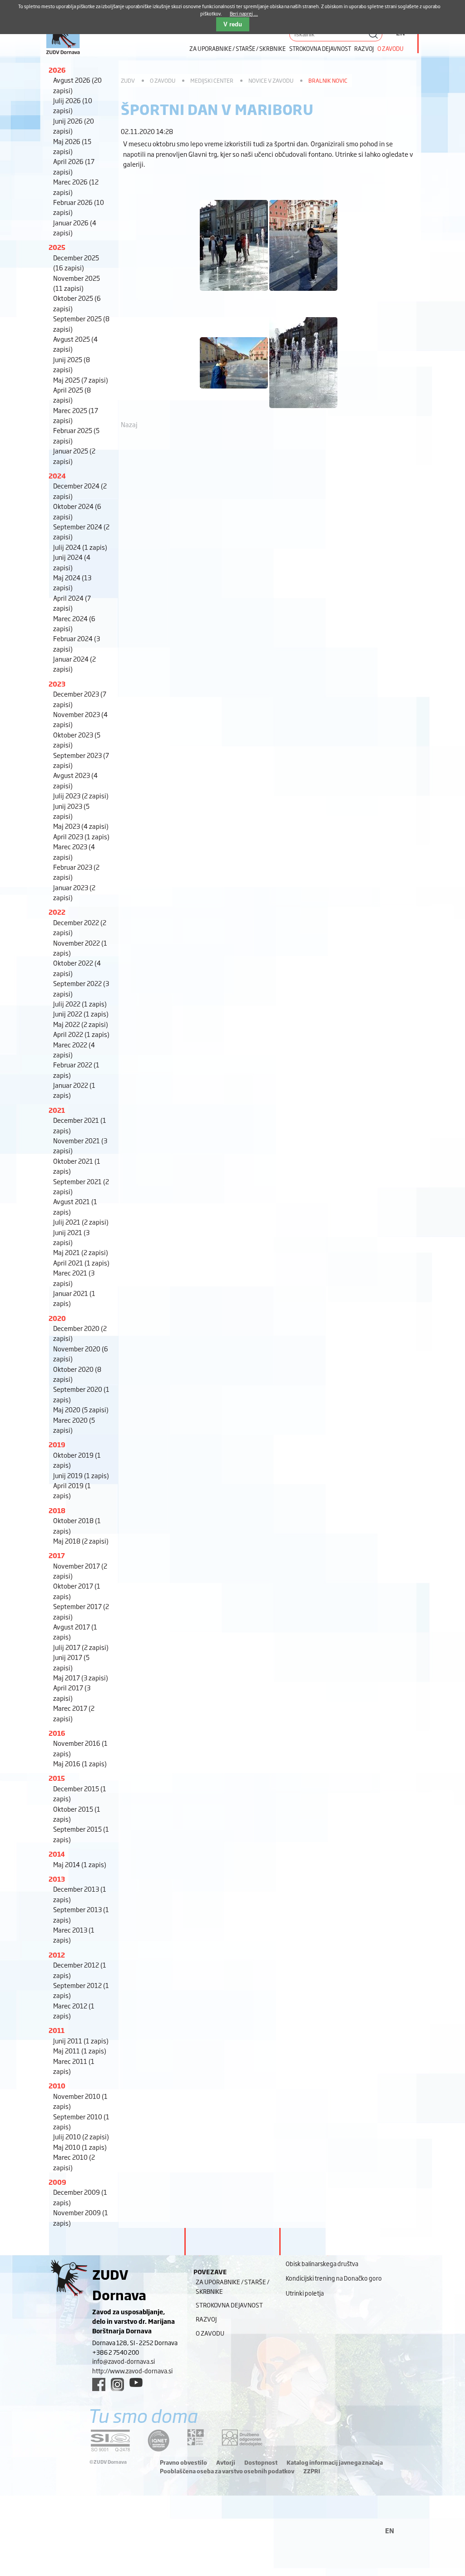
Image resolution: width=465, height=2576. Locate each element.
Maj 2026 (72, 146)
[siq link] (110, 2440)
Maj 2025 (81, 380)
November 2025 (77, 283)
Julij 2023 (81, 795)
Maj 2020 (81, 1409)
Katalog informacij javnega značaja (335, 2462)
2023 (57, 684)
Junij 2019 (81, 1475)
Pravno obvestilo (183, 2462)
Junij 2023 (71, 811)
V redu (233, 24)
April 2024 (72, 603)
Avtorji (226, 2462)
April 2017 (72, 1692)
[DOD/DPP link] (195, 2437)
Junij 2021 (71, 1237)
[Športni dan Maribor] (234, 295)
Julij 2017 (81, 1647)
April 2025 (72, 395)
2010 (57, 2085)
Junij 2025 (72, 364)
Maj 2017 (81, 1677)
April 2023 (81, 836)
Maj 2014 (80, 1864)
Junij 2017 (71, 1662)
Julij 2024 (80, 547)
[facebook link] (99, 2384)
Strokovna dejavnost (320, 48)
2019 (57, 1444)
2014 (57, 1854)
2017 (57, 1555)
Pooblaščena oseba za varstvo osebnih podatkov (227, 2471)
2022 (57, 912)
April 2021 (81, 1263)
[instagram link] (117, 2384)
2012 (57, 1955)
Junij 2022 (81, 1014)
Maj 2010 (80, 2147)
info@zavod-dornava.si (124, 2361)
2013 (57, 1879)
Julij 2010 (81, 2136)
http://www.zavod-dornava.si (132, 2371)
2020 (57, 1318)
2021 (57, 1110)
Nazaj (129, 424)
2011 (57, 2030)
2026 (57, 70)
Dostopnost (261, 2462)
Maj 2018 (81, 1541)
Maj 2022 (81, 1024)
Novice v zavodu (271, 80)
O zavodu (391, 48)
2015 (57, 1778)
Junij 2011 (81, 2040)
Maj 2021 (81, 1252)
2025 (57, 247)
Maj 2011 (80, 2050)
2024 (57, 476)
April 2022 (81, 1034)
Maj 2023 (81, 826)
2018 (57, 1510)
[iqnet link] (158, 2440)
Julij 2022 (80, 1004)
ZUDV (128, 80)
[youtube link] (136, 2382)
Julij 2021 (81, 1222)
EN (390, 2530)
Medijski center (212, 80)
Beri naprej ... (244, 13)
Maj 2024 (72, 582)
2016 (57, 1733)
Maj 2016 (80, 1763)
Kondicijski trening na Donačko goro (334, 2278)
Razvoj (364, 48)
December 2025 (76, 262)
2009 (57, 2182)
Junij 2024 (72, 562)
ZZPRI (312, 2471)
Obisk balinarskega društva (322, 2263)
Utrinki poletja (305, 2293)
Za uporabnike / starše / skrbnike (237, 48)
